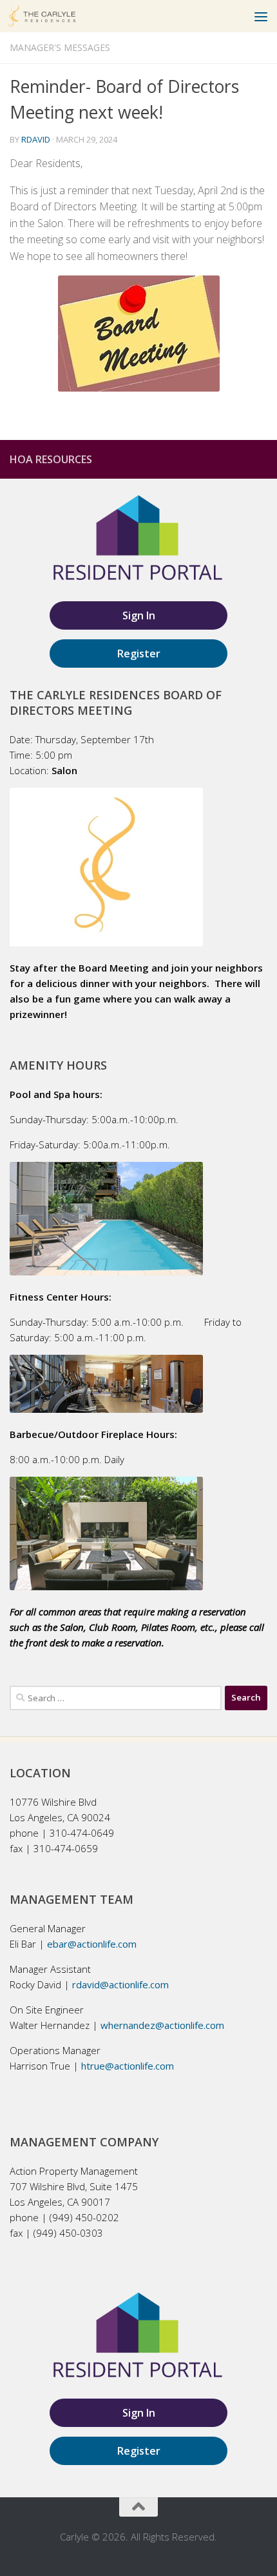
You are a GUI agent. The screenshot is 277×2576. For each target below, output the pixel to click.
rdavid (36, 139)
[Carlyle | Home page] (53, 16)
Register (139, 654)
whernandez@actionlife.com (162, 2025)
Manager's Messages (60, 47)
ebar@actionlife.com (92, 1944)
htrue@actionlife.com (128, 2066)
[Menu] (261, 16)
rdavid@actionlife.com (120, 1984)
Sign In (139, 615)
